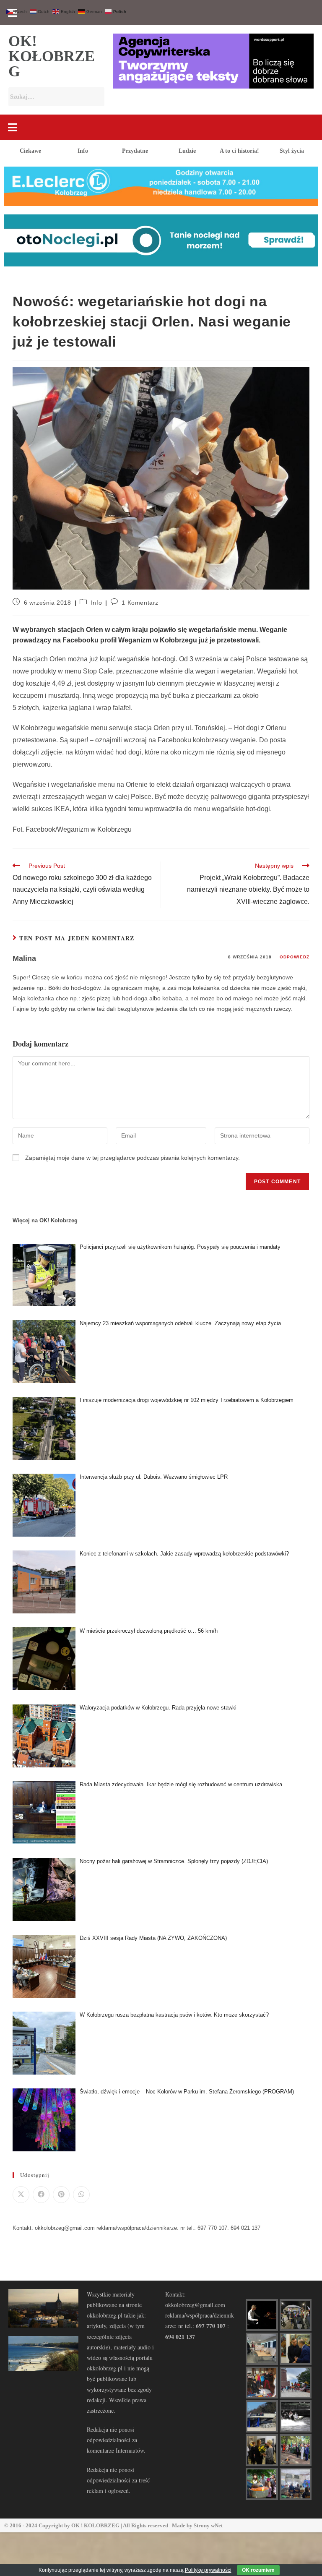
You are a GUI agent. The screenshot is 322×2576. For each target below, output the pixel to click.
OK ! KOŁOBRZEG (95, 2525)
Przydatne (135, 151)
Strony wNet (208, 2525)
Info (83, 151)
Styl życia (292, 151)
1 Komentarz (140, 603)
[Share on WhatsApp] (81, 2195)
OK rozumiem (258, 2570)
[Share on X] (21, 2195)
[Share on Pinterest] (61, 2195)
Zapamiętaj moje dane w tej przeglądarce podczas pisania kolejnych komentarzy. (132, 1158)
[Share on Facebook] (41, 2195)
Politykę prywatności (208, 2570)
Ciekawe (30, 151)
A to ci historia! (239, 151)
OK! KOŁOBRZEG (52, 56)
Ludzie (187, 151)
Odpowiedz (295, 957)
